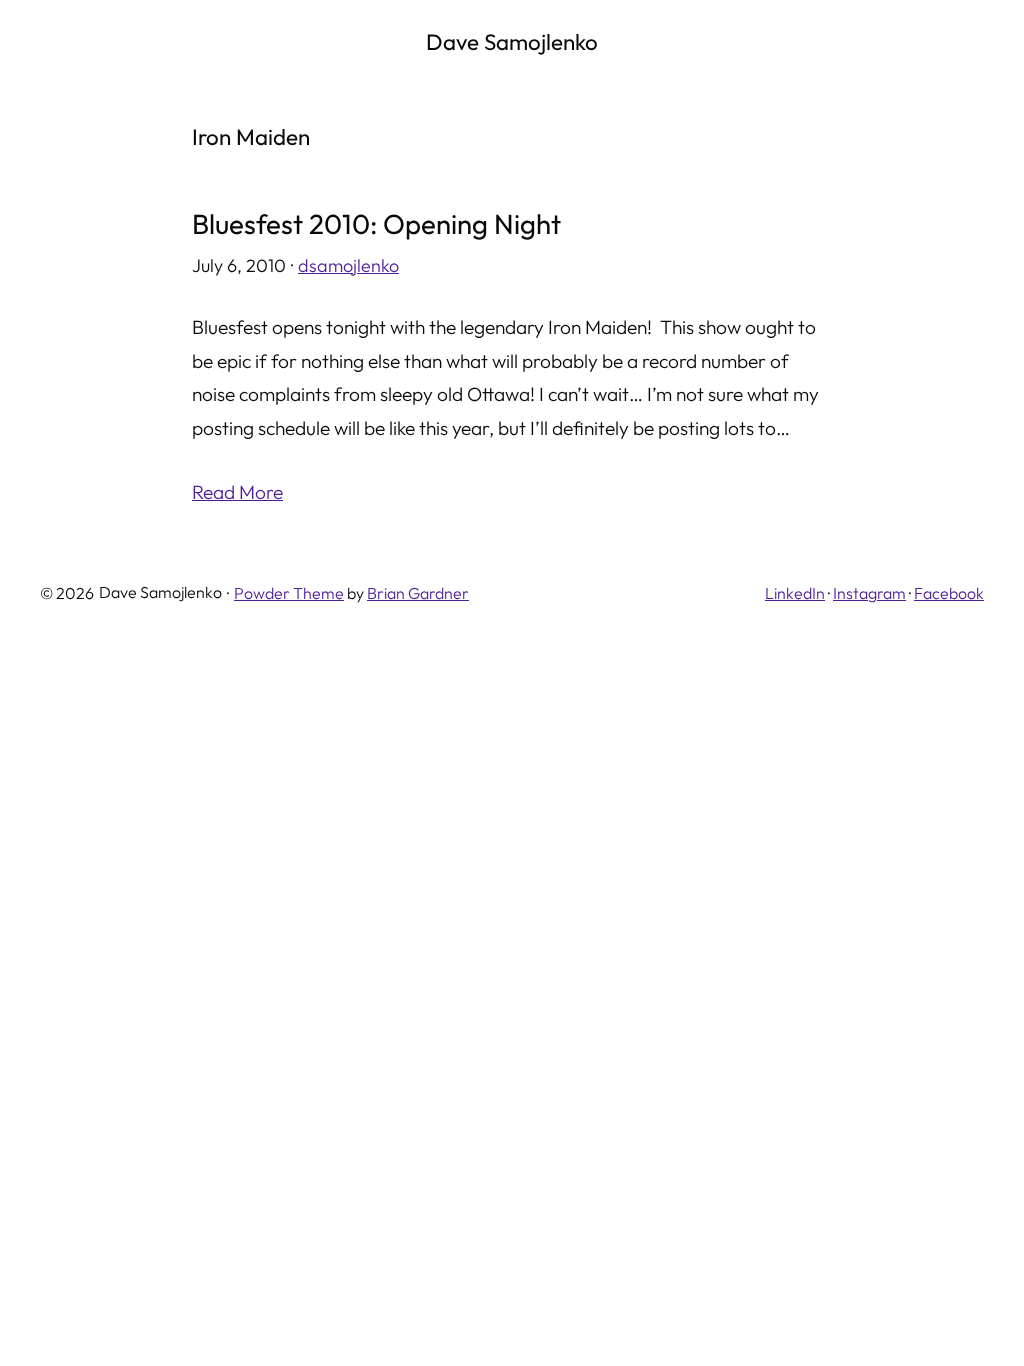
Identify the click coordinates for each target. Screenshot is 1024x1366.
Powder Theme (289, 593)
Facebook (949, 593)
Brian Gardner (418, 593)
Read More (237, 492)
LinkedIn (795, 593)
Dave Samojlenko (512, 42)
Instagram (869, 593)
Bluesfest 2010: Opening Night (376, 224)
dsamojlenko (348, 265)
